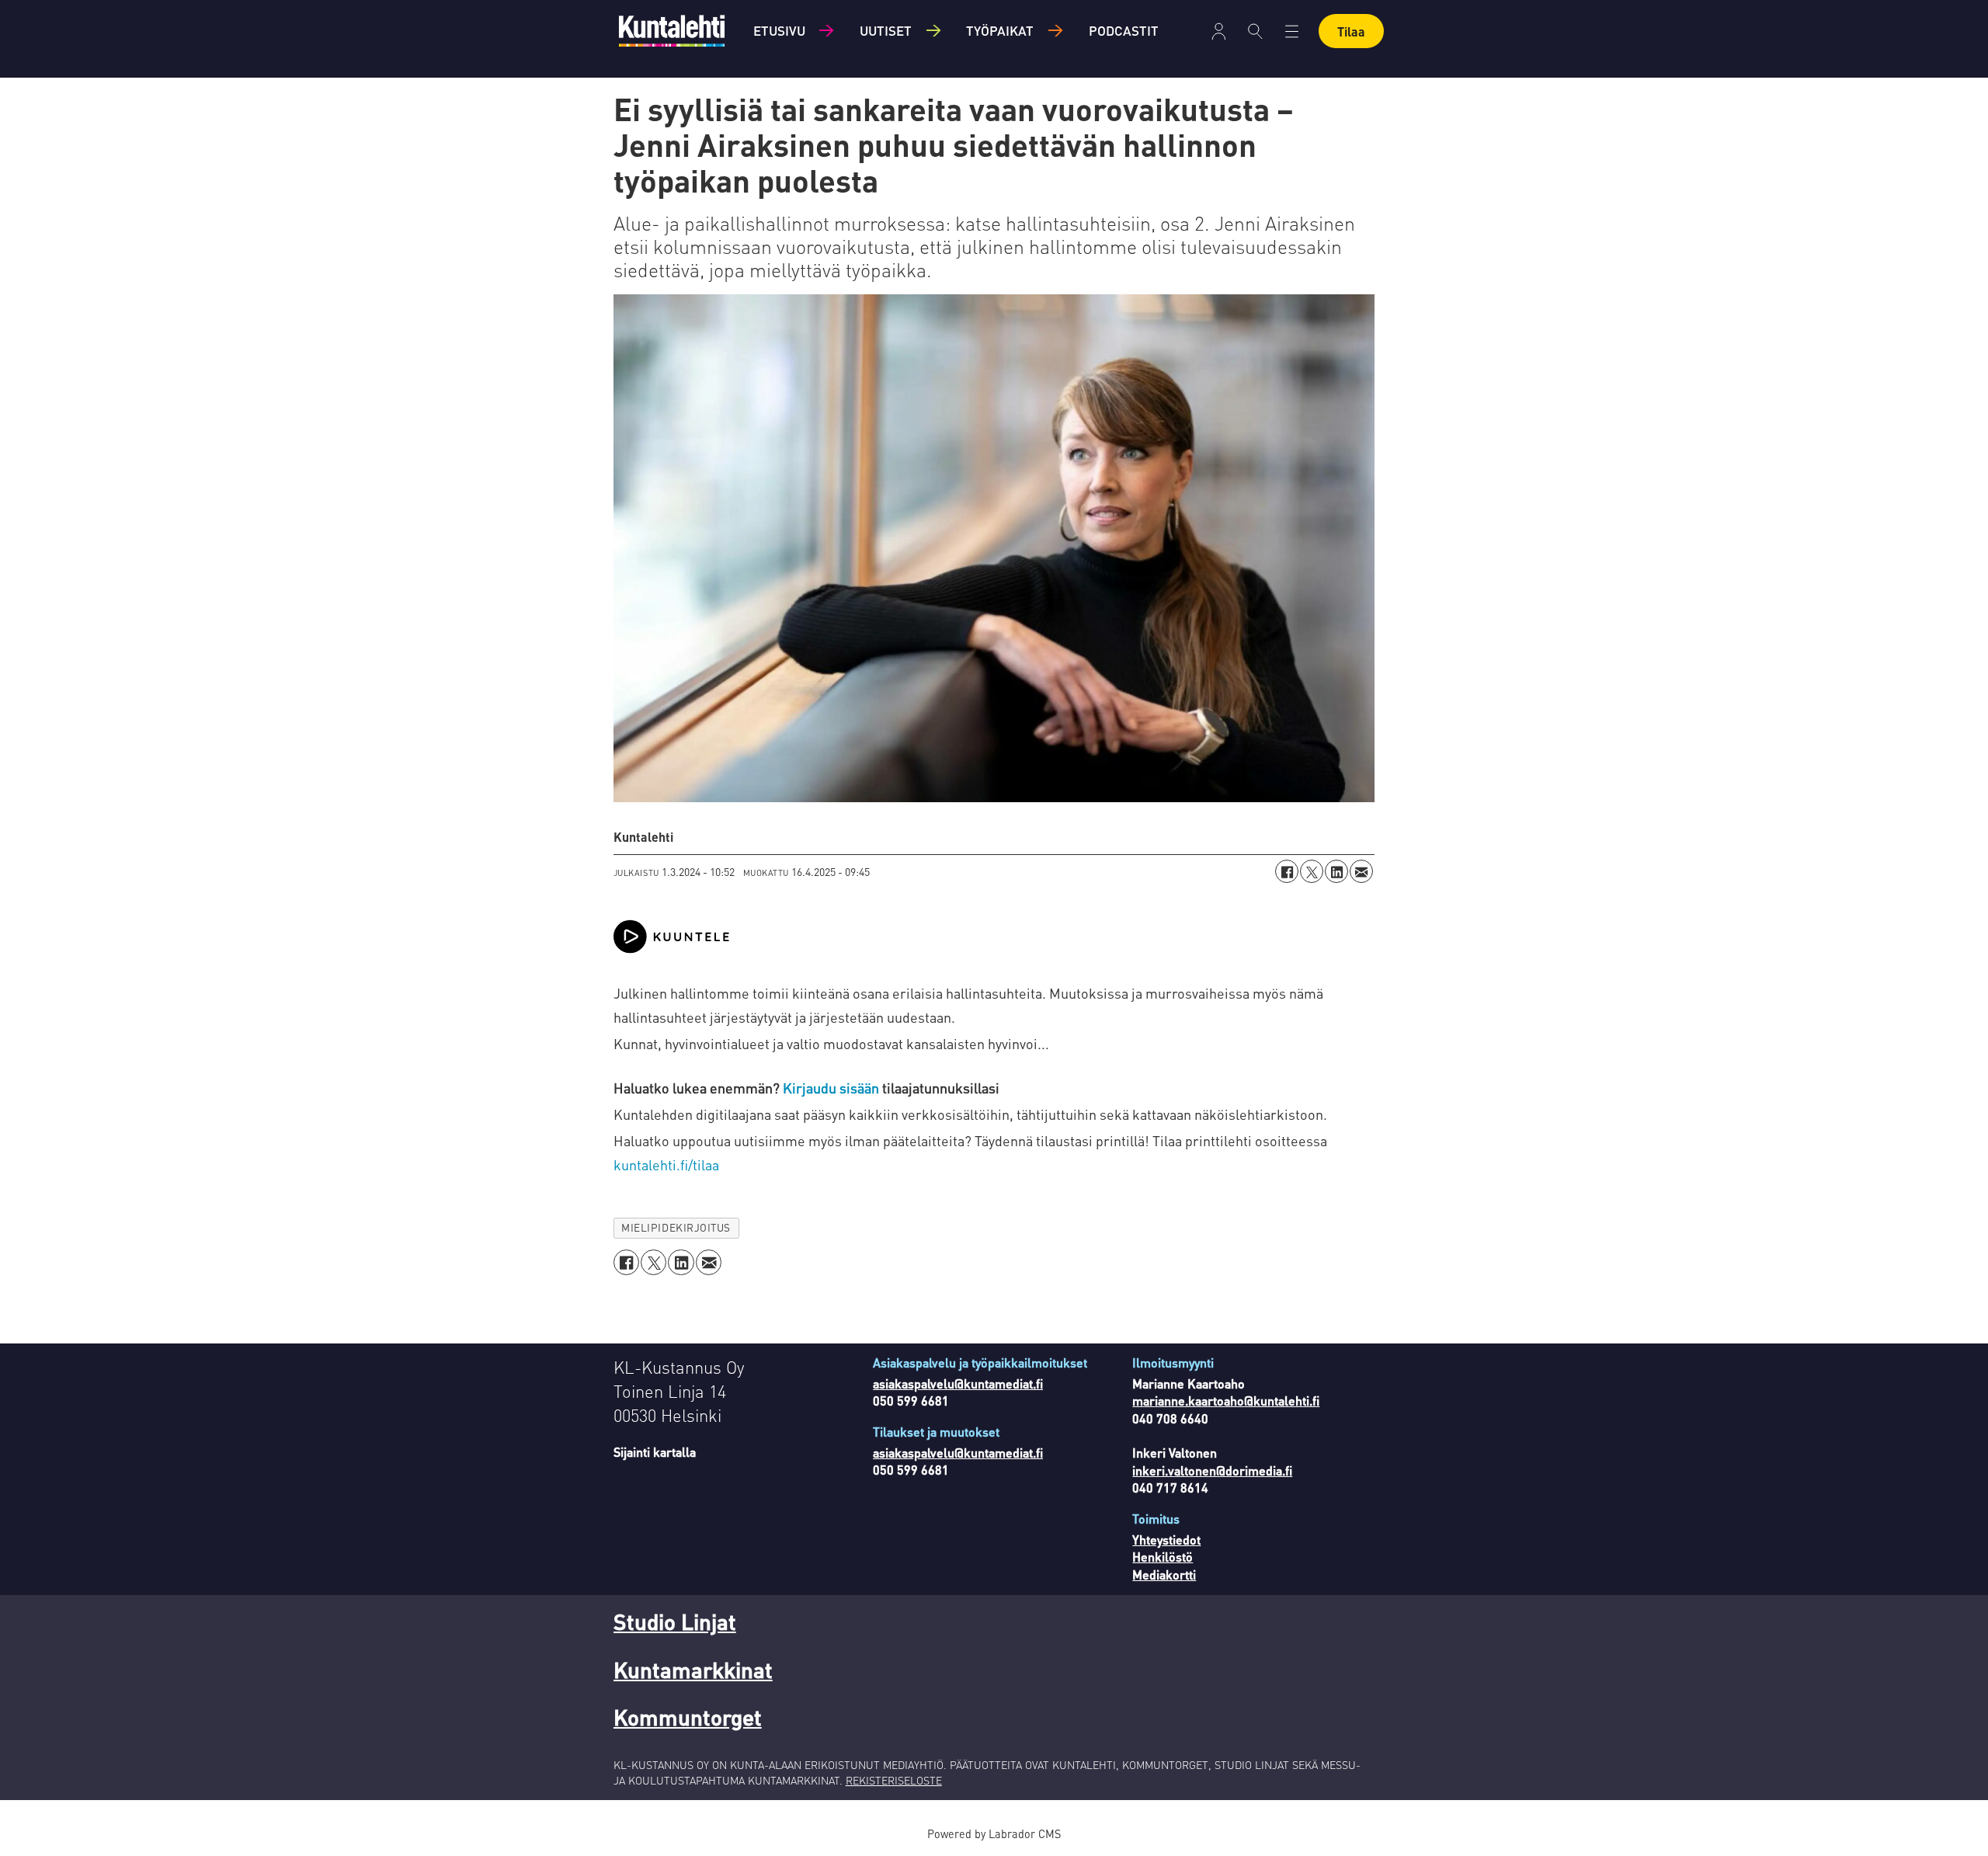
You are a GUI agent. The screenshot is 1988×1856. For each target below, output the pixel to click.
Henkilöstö (1163, 1557)
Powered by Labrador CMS (994, 1833)
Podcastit (1124, 30)
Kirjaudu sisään (832, 1088)
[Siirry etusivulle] (672, 31)
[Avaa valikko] (1219, 31)
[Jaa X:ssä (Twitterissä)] (1312, 871)
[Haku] (1255, 31)
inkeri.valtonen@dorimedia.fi (1212, 1470)
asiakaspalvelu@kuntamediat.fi (958, 1383)
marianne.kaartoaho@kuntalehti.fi (1226, 1401)
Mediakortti (1164, 1574)
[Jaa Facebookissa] (1287, 871)
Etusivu (779, 30)
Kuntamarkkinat (693, 1670)
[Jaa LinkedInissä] (1336, 871)
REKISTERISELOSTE (894, 1780)
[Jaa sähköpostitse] (1361, 871)
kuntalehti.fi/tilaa (666, 1164)
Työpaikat (1000, 30)
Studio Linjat (675, 1621)
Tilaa (1351, 31)
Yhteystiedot (1166, 1540)
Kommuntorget (688, 1717)
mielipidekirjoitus (676, 1227)
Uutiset (886, 30)
